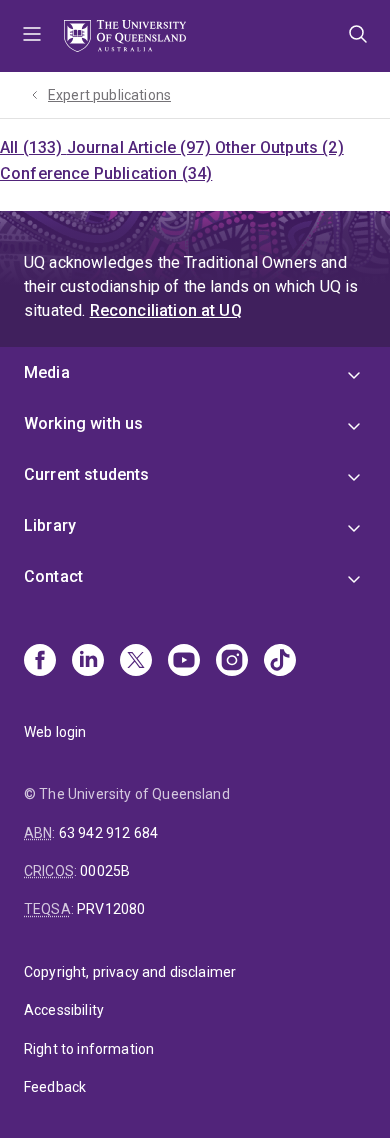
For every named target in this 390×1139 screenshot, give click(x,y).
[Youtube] (184, 662)
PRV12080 (111, 909)
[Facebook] (40, 662)
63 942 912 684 (108, 833)
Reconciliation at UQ (166, 310)
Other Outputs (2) (279, 147)
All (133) (33, 147)
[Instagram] (232, 662)
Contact (53, 576)
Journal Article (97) (141, 147)
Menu (32, 36)
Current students (87, 474)
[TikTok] (280, 662)
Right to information (89, 1049)
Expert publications (109, 95)
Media (47, 372)
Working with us (83, 423)
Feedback (55, 1087)
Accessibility (64, 1010)
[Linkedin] (88, 662)
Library (50, 525)
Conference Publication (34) (106, 173)
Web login (55, 732)
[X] (136, 662)
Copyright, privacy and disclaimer (130, 972)
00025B (105, 871)
